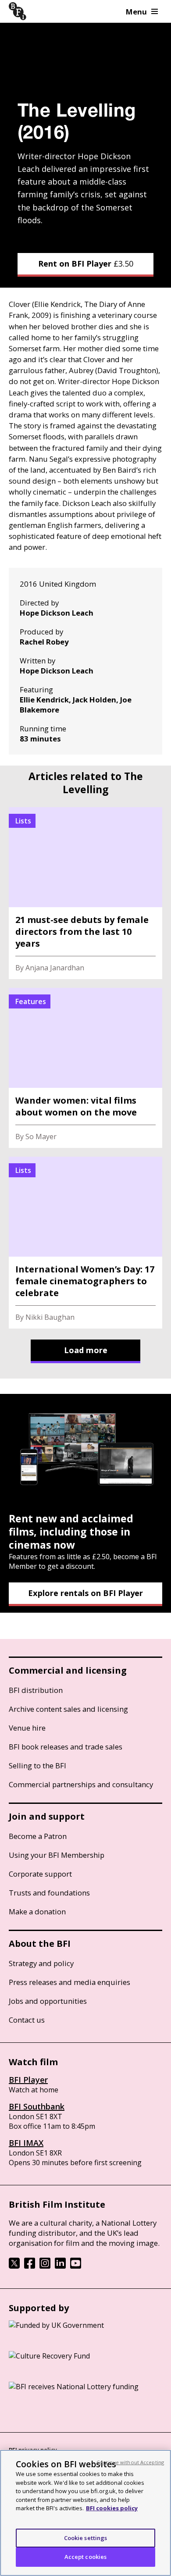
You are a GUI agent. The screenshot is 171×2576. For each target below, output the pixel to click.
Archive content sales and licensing (68, 1709)
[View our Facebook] (30, 2266)
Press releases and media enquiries (69, 1982)
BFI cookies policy (112, 2508)
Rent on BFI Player (86, 264)
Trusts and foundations (49, 1893)
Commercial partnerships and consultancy (81, 1784)
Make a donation (37, 1912)
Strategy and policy (41, 1963)
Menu (136, 12)
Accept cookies (86, 2557)
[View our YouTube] (76, 2266)
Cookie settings (86, 2538)
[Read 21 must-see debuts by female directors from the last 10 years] (85, 893)
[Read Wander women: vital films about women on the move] (85, 1068)
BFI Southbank (37, 2106)
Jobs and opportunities (48, 2001)
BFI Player (28, 2080)
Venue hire (27, 1728)
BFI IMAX (26, 2143)
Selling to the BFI (37, 1765)
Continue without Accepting (130, 2462)
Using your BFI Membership (57, 1855)
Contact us (27, 2020)
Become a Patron (38, 1836)
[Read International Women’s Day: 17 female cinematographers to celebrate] (85, 1243)
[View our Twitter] (14, 2266)
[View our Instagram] (45, 2266)
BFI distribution (36, 1690)
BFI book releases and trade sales (66, 1747)
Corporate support (40, 1874)
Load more (86, 1350)
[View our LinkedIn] (60, 2266)
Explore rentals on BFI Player (85, 1593)
